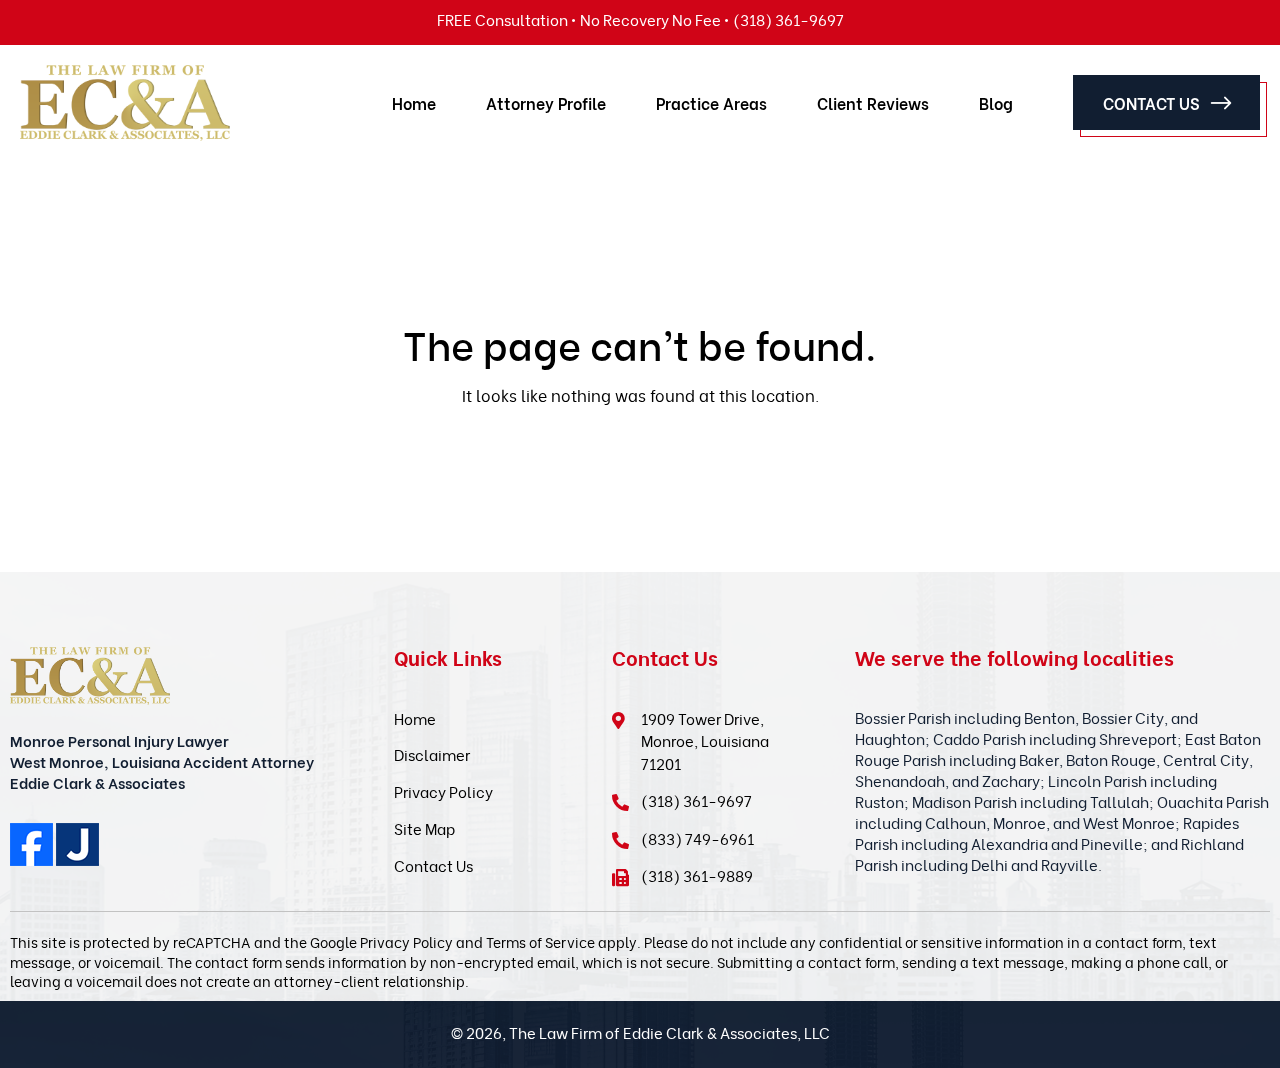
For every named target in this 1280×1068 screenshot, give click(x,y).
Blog (996, 103)
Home (414, 103)
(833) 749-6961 (697, 838)
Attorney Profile (546, 103)
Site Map (424, 828)
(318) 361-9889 (697, 875)
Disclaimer (432, 754)
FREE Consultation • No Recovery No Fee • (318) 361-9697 (640, 19)
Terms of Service (540, 941)
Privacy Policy (443, 791)
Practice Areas (711, 103)
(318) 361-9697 (696, 800)
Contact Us (1151, 103)
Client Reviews (873, 103)
